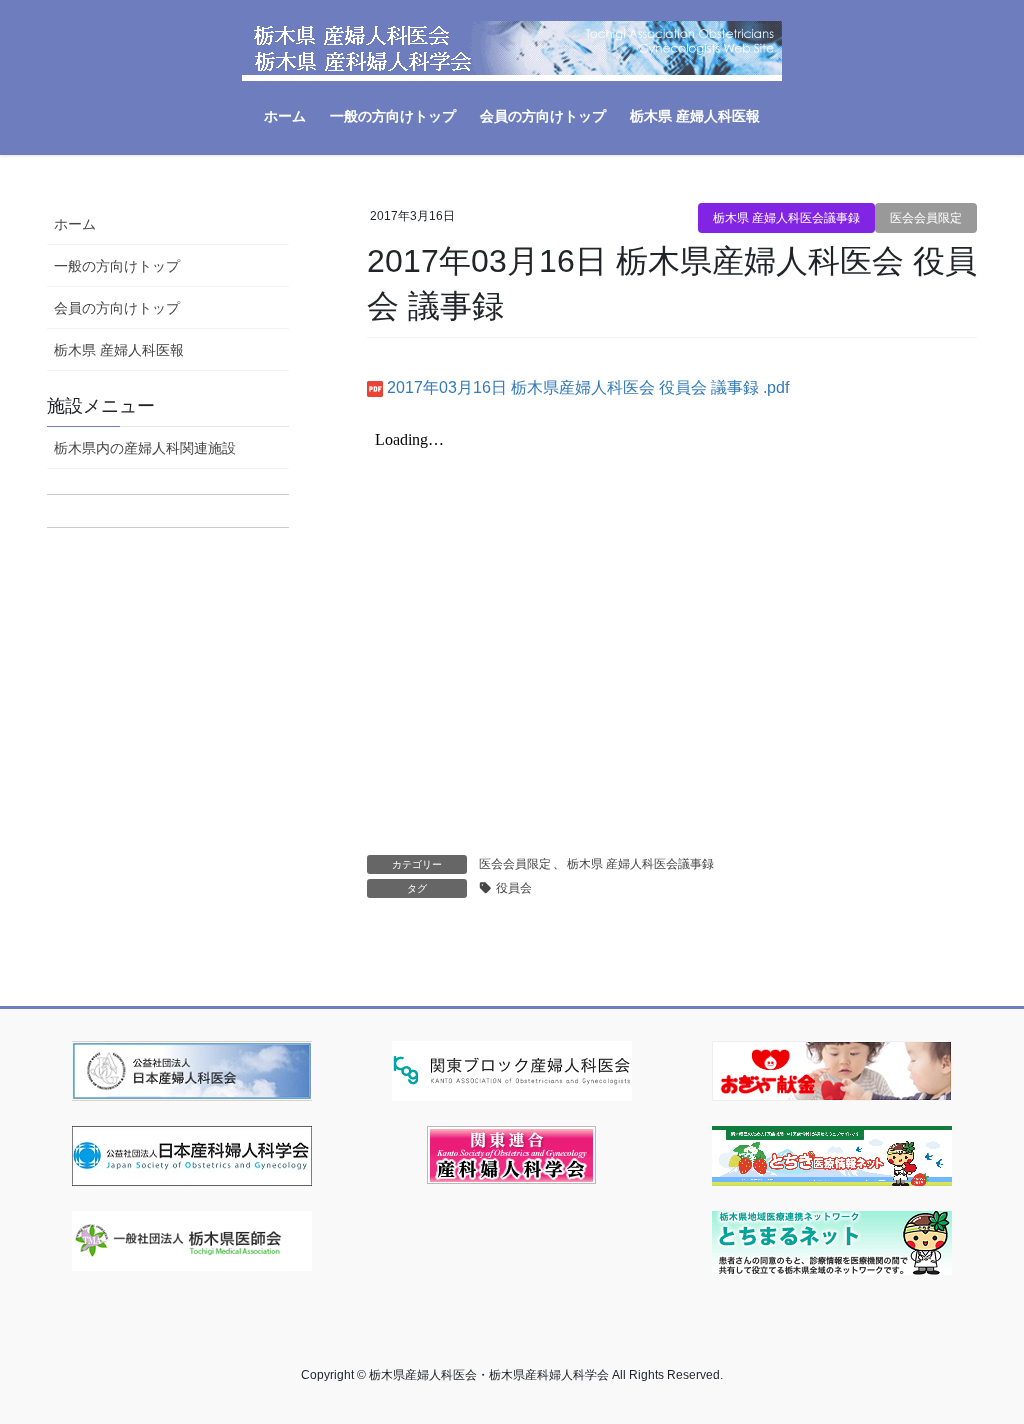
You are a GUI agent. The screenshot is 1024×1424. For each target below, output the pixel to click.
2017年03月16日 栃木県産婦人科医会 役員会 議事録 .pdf (588, 387)
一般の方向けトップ (117, 266)
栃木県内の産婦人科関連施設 (145, 448)
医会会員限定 (926, 218)
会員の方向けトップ (117, 308)
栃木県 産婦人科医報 (119, 350)
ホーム (75, 224)
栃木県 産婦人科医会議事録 (786, 218)
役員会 (514, 888)
